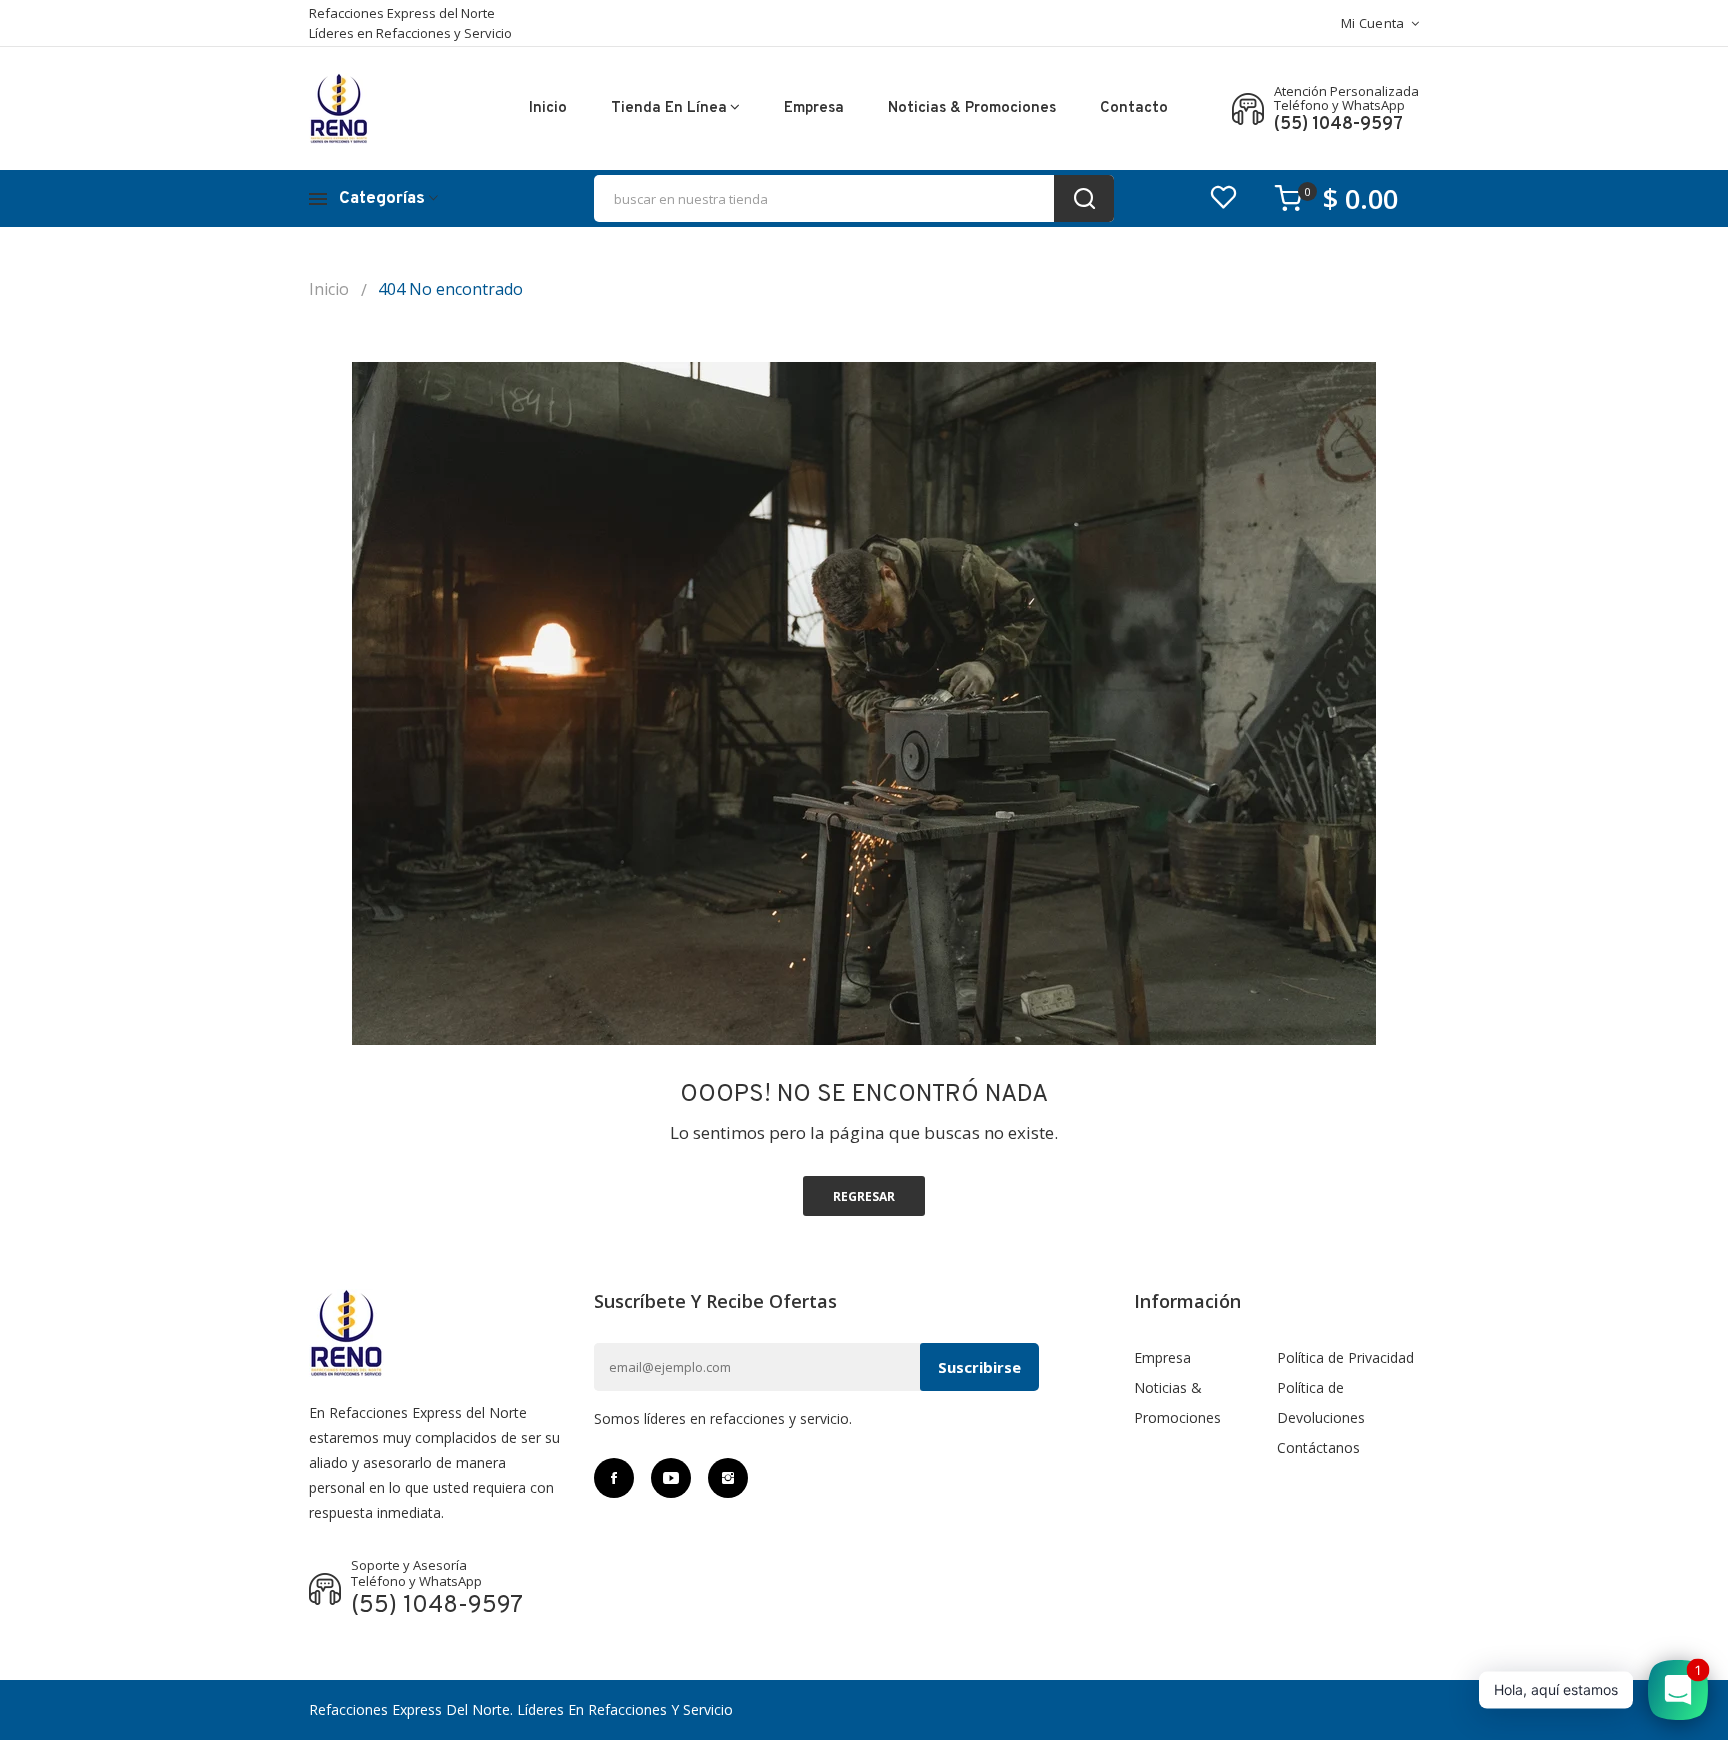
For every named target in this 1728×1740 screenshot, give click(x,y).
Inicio (548, 108)
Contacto (1134, 108)
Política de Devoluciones (1321, 1402)
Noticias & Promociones (972, 108)
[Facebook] (614, 1478)
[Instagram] (728, 1478)
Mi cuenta (1373, 23)
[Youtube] (671, 1478)
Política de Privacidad (1345, 1357)
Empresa (814, 108)
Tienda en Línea (669, 108)
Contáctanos (1318, 1447)
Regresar (864, 1196)
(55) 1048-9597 (1338, 125)
